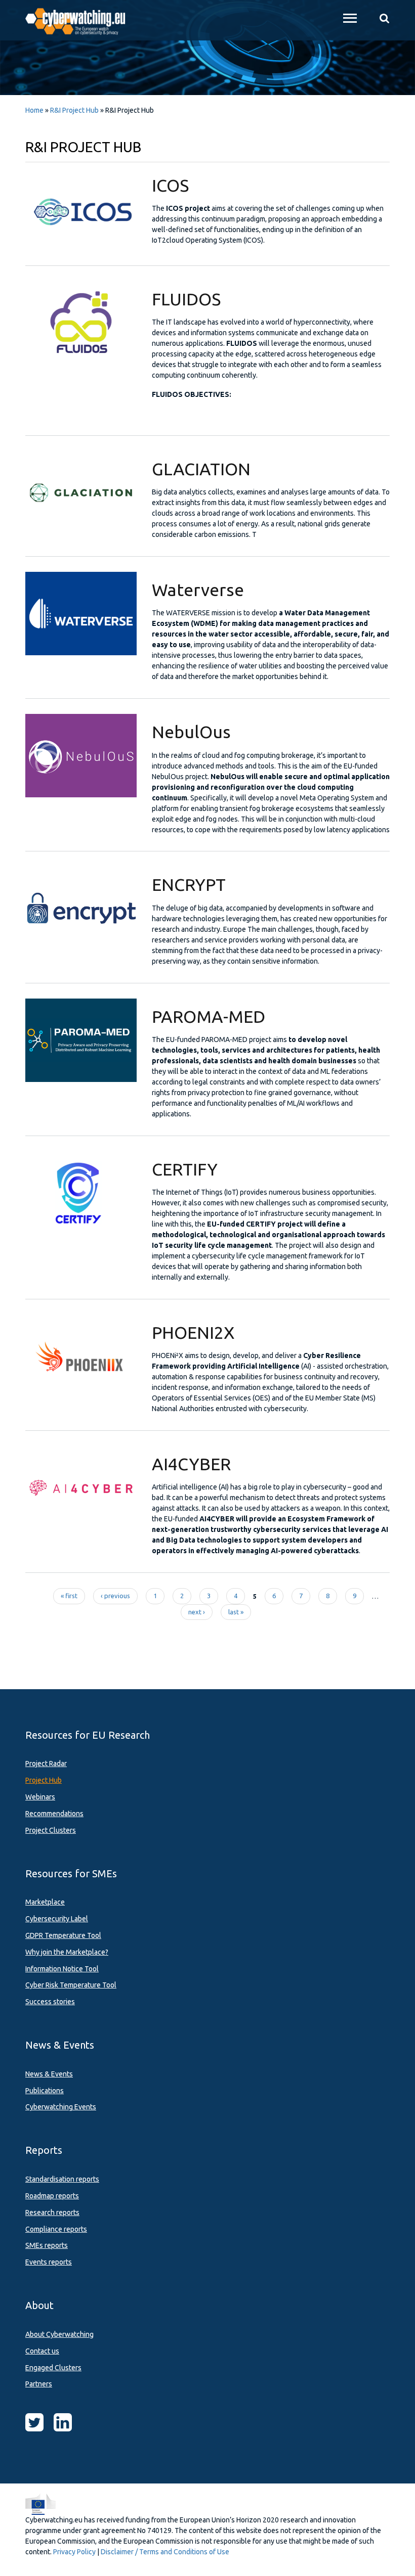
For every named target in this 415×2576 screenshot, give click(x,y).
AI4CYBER (191, 1464)
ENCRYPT (189, 884)
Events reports (49, 2262)
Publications (45, 2091)
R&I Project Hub (74, 110)
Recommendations (54, 1814)
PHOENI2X (193, 1332)
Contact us (42, 2351)
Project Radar (46, 1764)
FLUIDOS (186, 299)
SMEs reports (47, 2245)
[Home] (81, 20)
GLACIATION (201, 469)
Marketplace (45, 1902)
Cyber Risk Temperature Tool (71, 1985)
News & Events (49, 2074)
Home (34, 110)
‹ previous (115, 1596)
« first (69, 1596)
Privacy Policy (74, 2552)
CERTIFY (185, 1169)
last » (236, 1612)
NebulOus (191, 732)
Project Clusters (51, 1830)
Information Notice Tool (62, 1969)
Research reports (52, 2212)
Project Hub (44, 1780)
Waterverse (198, 590)
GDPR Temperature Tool (63, 1935)
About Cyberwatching (59, 2334)
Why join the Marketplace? (67, 1952)
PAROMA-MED (209, 1016)
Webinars (40, 1797)
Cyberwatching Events (61, 2107)
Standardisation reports (62, 2179)
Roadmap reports (52, 2196)
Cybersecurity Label (57, 1919)
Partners (39, 2384)
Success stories (50, 2002)
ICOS (170, 185)
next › (197, 1612)
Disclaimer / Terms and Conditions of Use (165, 2552)
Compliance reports (56, 2229)
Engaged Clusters (53, 2368)
